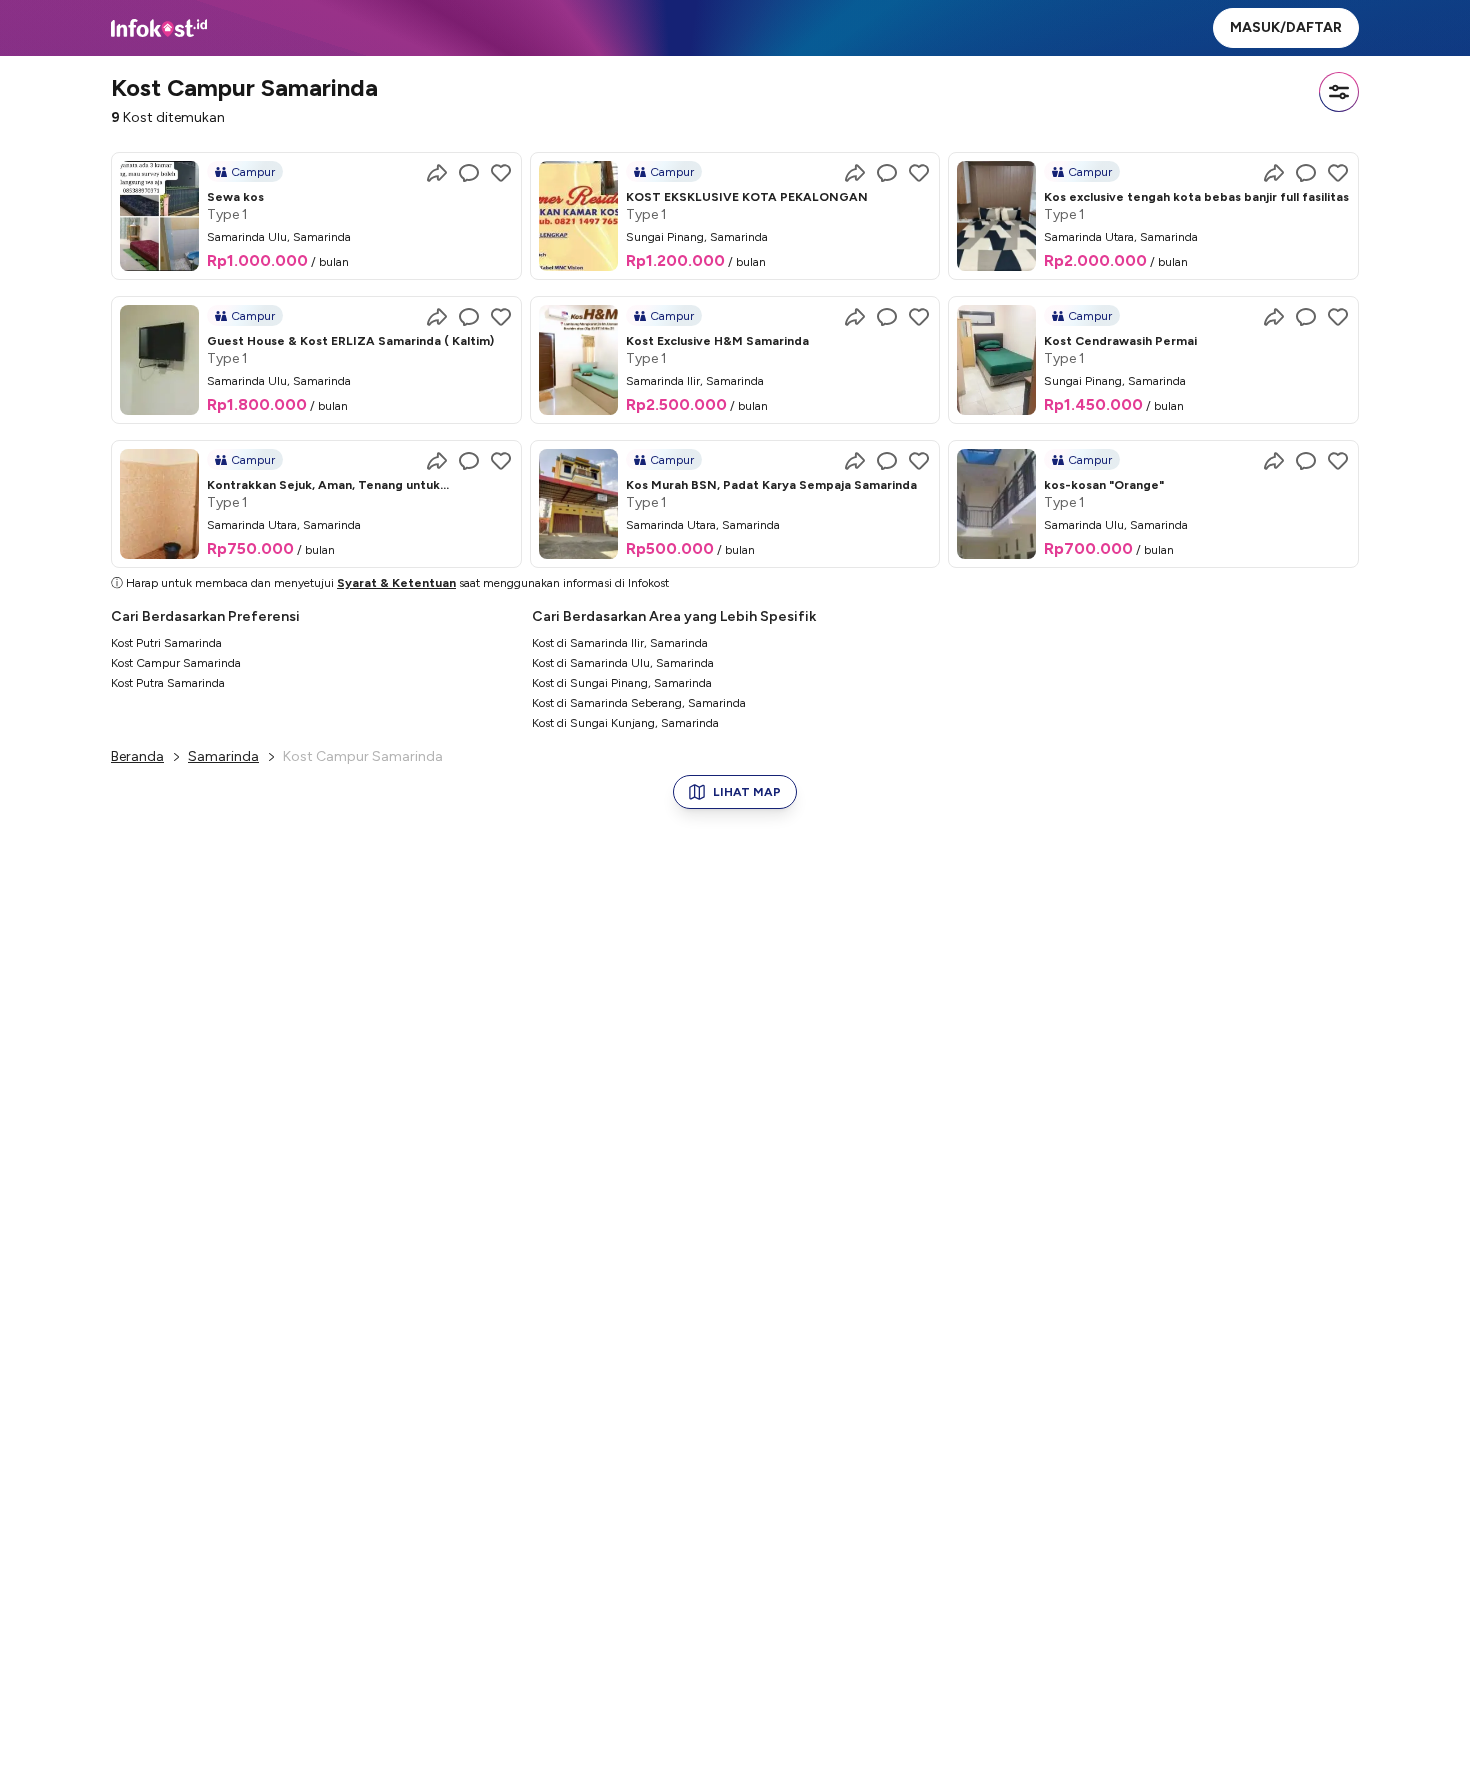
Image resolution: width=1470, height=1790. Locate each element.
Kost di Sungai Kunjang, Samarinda (625, 723)
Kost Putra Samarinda (168, 683)
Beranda (137, 756)
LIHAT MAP (747, 792)
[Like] (501, 173)
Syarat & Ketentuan (396, 583)
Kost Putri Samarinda (166, 643)
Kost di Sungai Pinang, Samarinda (622, 683)
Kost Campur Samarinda (176, 663)
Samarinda (223, 756)
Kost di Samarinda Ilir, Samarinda (620, 643)
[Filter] (1339, 92)
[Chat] (469, 173)
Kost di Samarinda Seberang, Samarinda (639, 703)
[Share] (437, 173)
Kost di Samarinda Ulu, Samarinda (623, 663)
